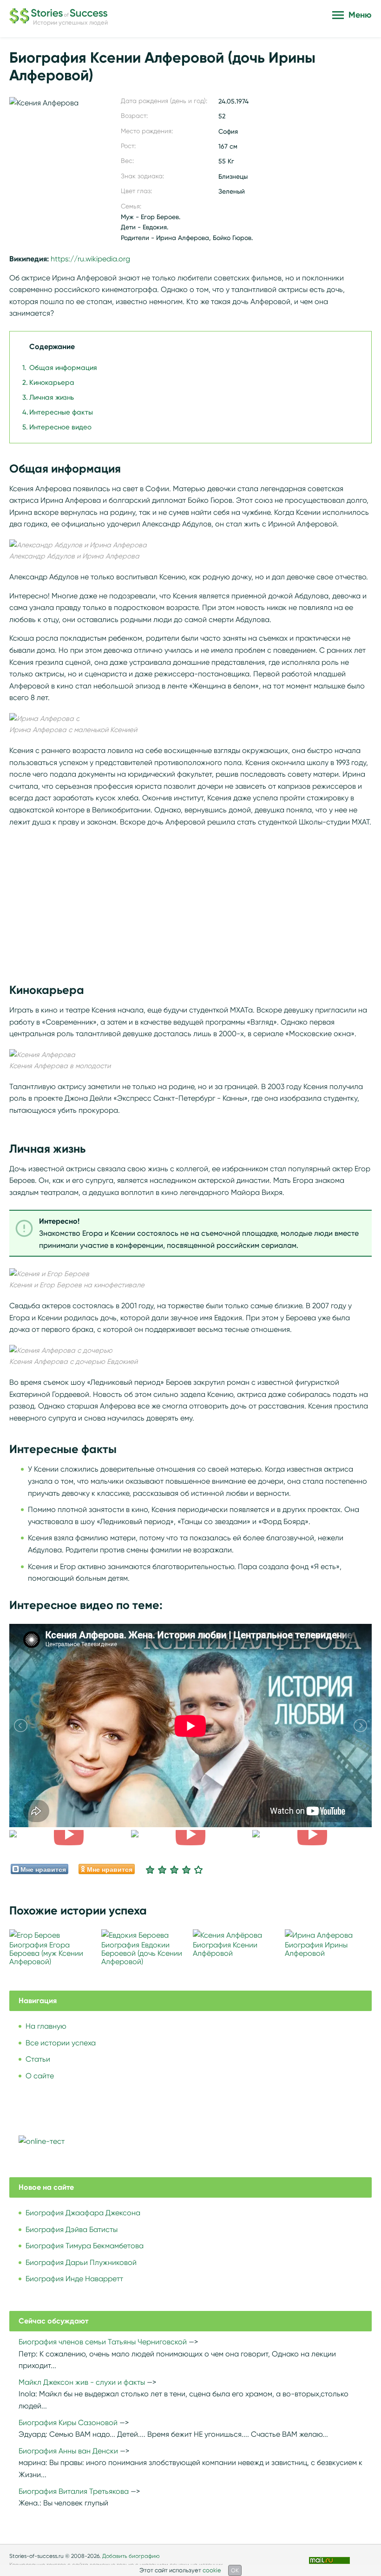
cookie (212, 2570)
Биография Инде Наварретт (74, 2279)
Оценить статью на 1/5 (150, 1869)
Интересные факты (61, 412)
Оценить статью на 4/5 (186, 1869)
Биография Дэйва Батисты (72, 2229)
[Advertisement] (190, 900)
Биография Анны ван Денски (68, 2451)
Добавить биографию (131, 2556)
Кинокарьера (52, 383)
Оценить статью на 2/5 (162, 1869)
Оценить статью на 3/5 (174, 1869)
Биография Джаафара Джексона (83, 2213)
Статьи (38, 2059)
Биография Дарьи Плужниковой (81, 2262)
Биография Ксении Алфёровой (225, 1949)
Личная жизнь (52, 397)
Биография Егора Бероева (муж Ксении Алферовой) (46, 1953)
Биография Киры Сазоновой (68, 2423)
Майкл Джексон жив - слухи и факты (82, 2382)
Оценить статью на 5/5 (198, 1869)
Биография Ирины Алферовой (316, 1949)
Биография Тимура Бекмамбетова (85, 2246)
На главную (46, 2026)
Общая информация (63, 368)
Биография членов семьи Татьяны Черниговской (103, 2342)
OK (235, 2570)
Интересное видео (60, 427)
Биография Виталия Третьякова (74, 2491)
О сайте (40, 2076)
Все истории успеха (61, 2043)
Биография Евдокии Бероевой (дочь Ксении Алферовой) (142, 1953)
